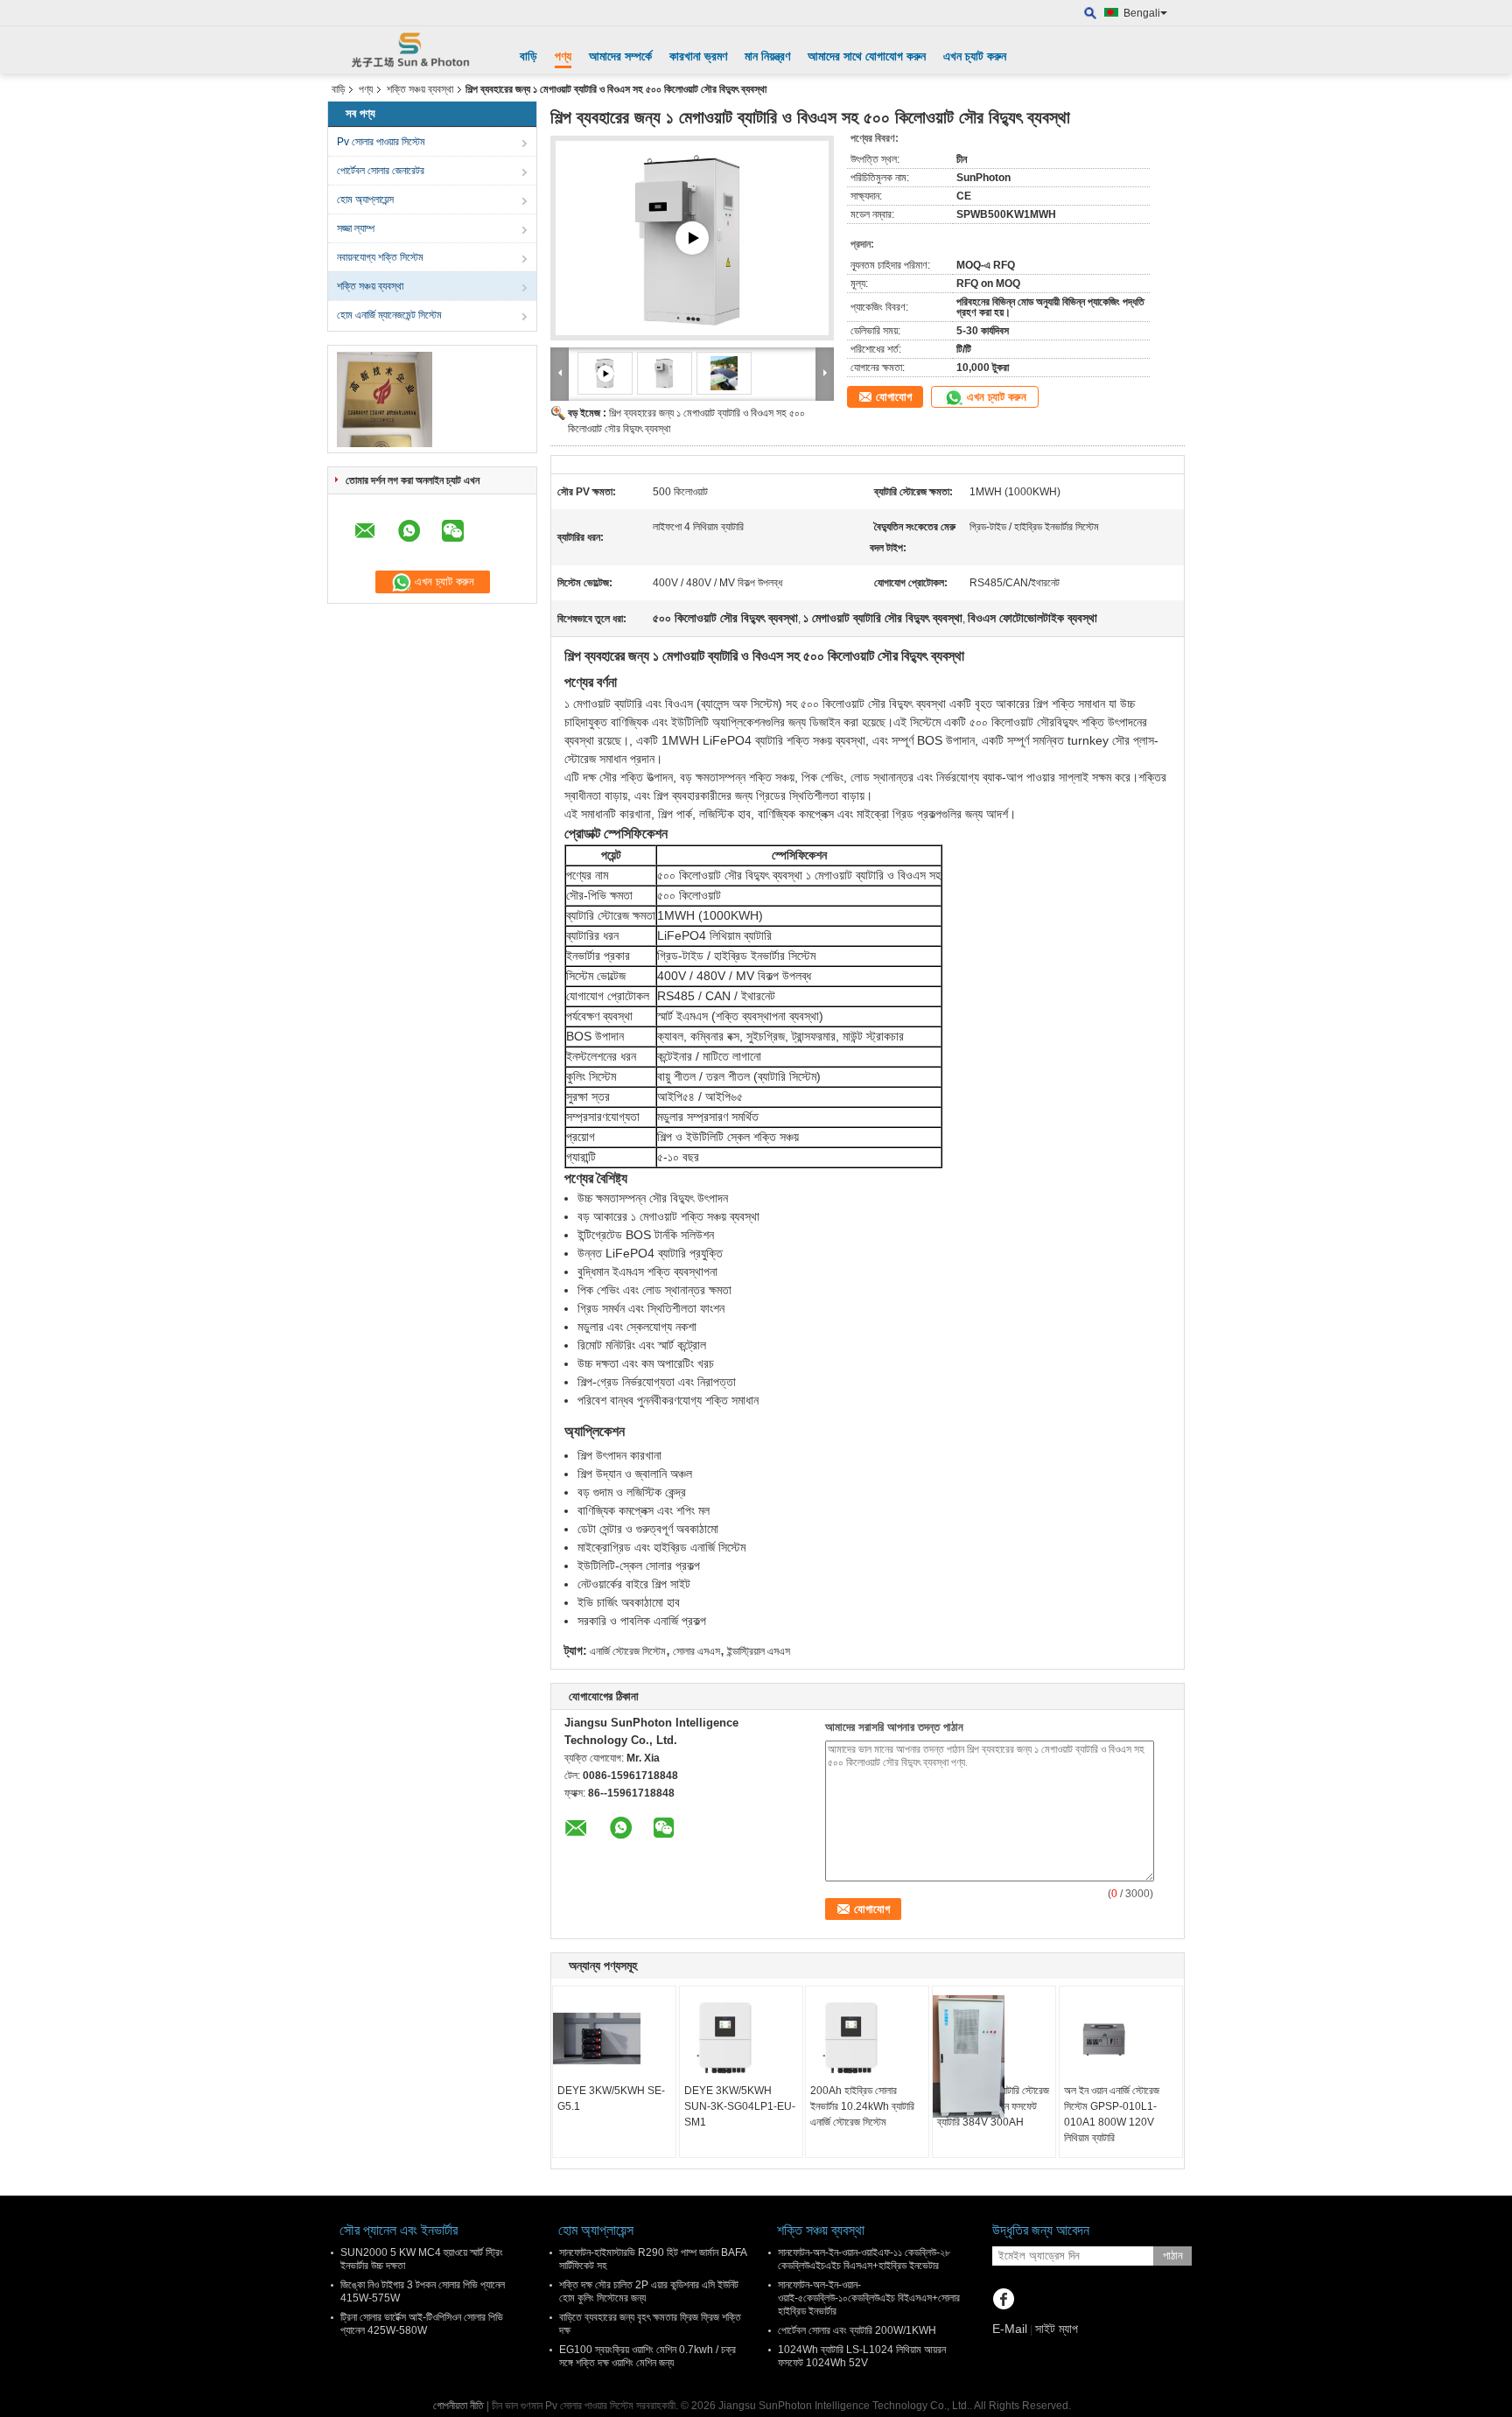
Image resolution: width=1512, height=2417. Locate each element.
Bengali (1142, 13)
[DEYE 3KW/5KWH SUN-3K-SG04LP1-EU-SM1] (741, 2039)
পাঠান (1173, 2256)
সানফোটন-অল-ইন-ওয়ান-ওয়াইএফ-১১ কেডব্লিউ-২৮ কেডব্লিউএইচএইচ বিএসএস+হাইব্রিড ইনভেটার (864, 2259)
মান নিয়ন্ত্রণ (767, 56)
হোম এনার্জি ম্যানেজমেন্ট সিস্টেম (389, 315)
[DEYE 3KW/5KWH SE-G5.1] (614, 2039)
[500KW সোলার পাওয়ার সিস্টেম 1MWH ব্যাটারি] (692, 239)
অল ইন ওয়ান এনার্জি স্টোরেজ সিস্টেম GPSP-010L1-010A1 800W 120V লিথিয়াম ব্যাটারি (1112, 2114)
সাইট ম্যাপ (1057, 2329)
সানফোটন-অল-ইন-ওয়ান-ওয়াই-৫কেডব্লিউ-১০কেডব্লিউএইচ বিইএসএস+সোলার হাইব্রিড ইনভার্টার (869, 2298)
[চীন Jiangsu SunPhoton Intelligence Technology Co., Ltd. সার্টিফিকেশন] (385, 399)
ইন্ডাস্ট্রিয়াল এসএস (759, 1651)
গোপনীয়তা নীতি (458, 2406)
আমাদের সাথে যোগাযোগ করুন (867, 56)
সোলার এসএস (696, 1651)
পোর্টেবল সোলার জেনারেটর (381, 171)
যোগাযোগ (894, 397)
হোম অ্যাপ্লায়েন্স (365, 200)
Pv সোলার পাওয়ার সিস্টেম (381, 142)
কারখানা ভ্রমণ (698, 56)
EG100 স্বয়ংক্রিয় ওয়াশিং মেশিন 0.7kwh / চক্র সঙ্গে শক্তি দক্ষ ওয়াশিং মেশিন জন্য (647, 2356)
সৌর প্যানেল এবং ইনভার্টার (399, 2230)
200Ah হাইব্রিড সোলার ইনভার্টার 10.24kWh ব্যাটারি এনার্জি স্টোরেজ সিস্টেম (862, 2106)
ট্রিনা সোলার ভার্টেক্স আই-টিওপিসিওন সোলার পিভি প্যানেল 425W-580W (422, 2324)
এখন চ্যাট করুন (975, 56)
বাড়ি (528, 56)
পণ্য (563, 56)
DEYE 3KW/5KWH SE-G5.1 (611, 2098)
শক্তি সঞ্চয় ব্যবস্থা (420, 89)
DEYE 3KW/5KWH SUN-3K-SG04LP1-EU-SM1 (740, 2106)
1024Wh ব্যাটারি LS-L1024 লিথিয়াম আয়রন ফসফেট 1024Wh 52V (862, 2356)
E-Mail (1010, 2329)
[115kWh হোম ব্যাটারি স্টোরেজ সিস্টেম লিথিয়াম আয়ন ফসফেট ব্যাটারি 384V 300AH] (994, 2056)
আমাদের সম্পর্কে (620, 56)
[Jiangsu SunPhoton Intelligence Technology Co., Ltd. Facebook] (1003, 2301)
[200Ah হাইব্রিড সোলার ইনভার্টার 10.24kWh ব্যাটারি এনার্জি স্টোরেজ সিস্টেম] (867, 2039)
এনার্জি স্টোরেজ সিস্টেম (628, 1651)
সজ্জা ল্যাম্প (356, 228)
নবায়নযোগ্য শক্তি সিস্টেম (380, 257)
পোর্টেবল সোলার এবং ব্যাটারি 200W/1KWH (857, 2330)
